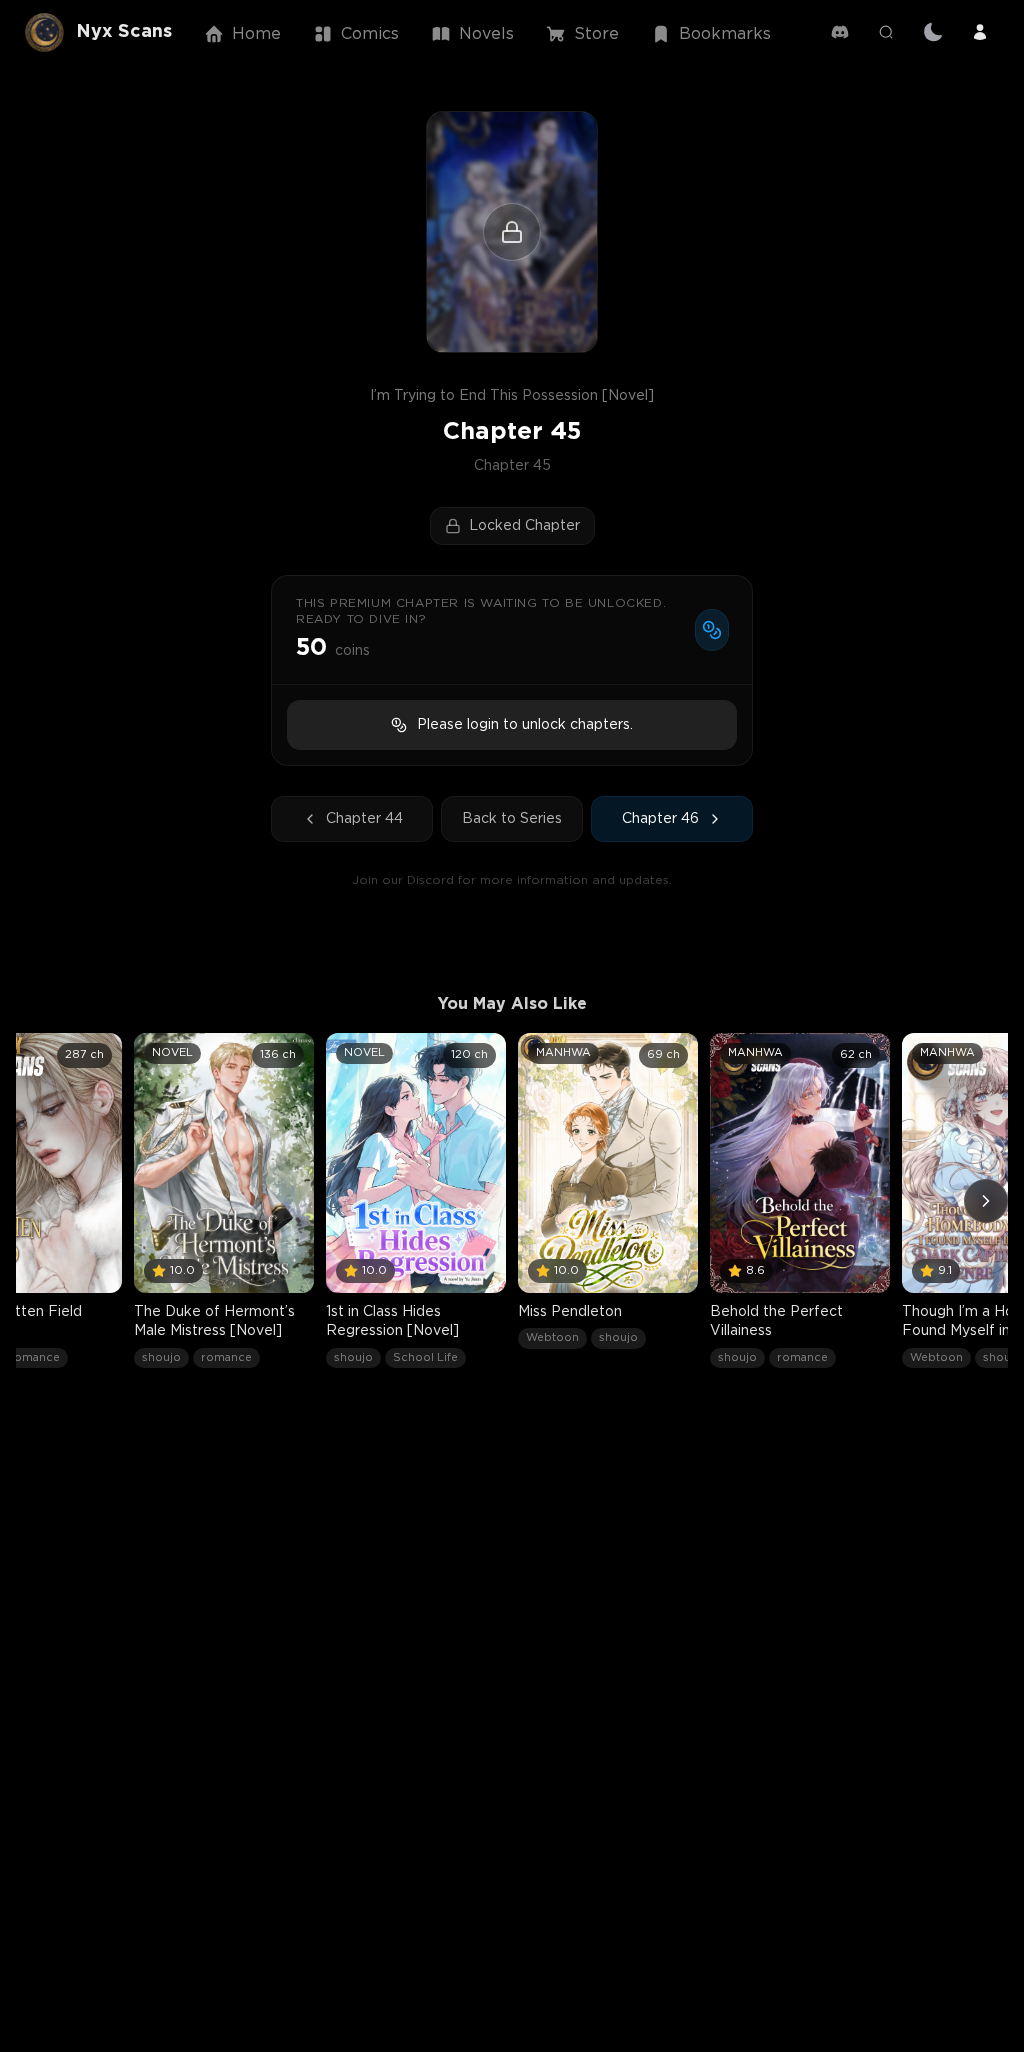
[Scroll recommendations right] (986, 1201)
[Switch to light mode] (933, 32)
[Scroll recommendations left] (38, 1201)
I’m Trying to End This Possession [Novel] (512, 396)
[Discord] (840, 32)
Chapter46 (660, 819)
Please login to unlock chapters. (525, 725)
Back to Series (512, 819)
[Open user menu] (980, 32)
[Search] (886, 32)
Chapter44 (364, 819)
